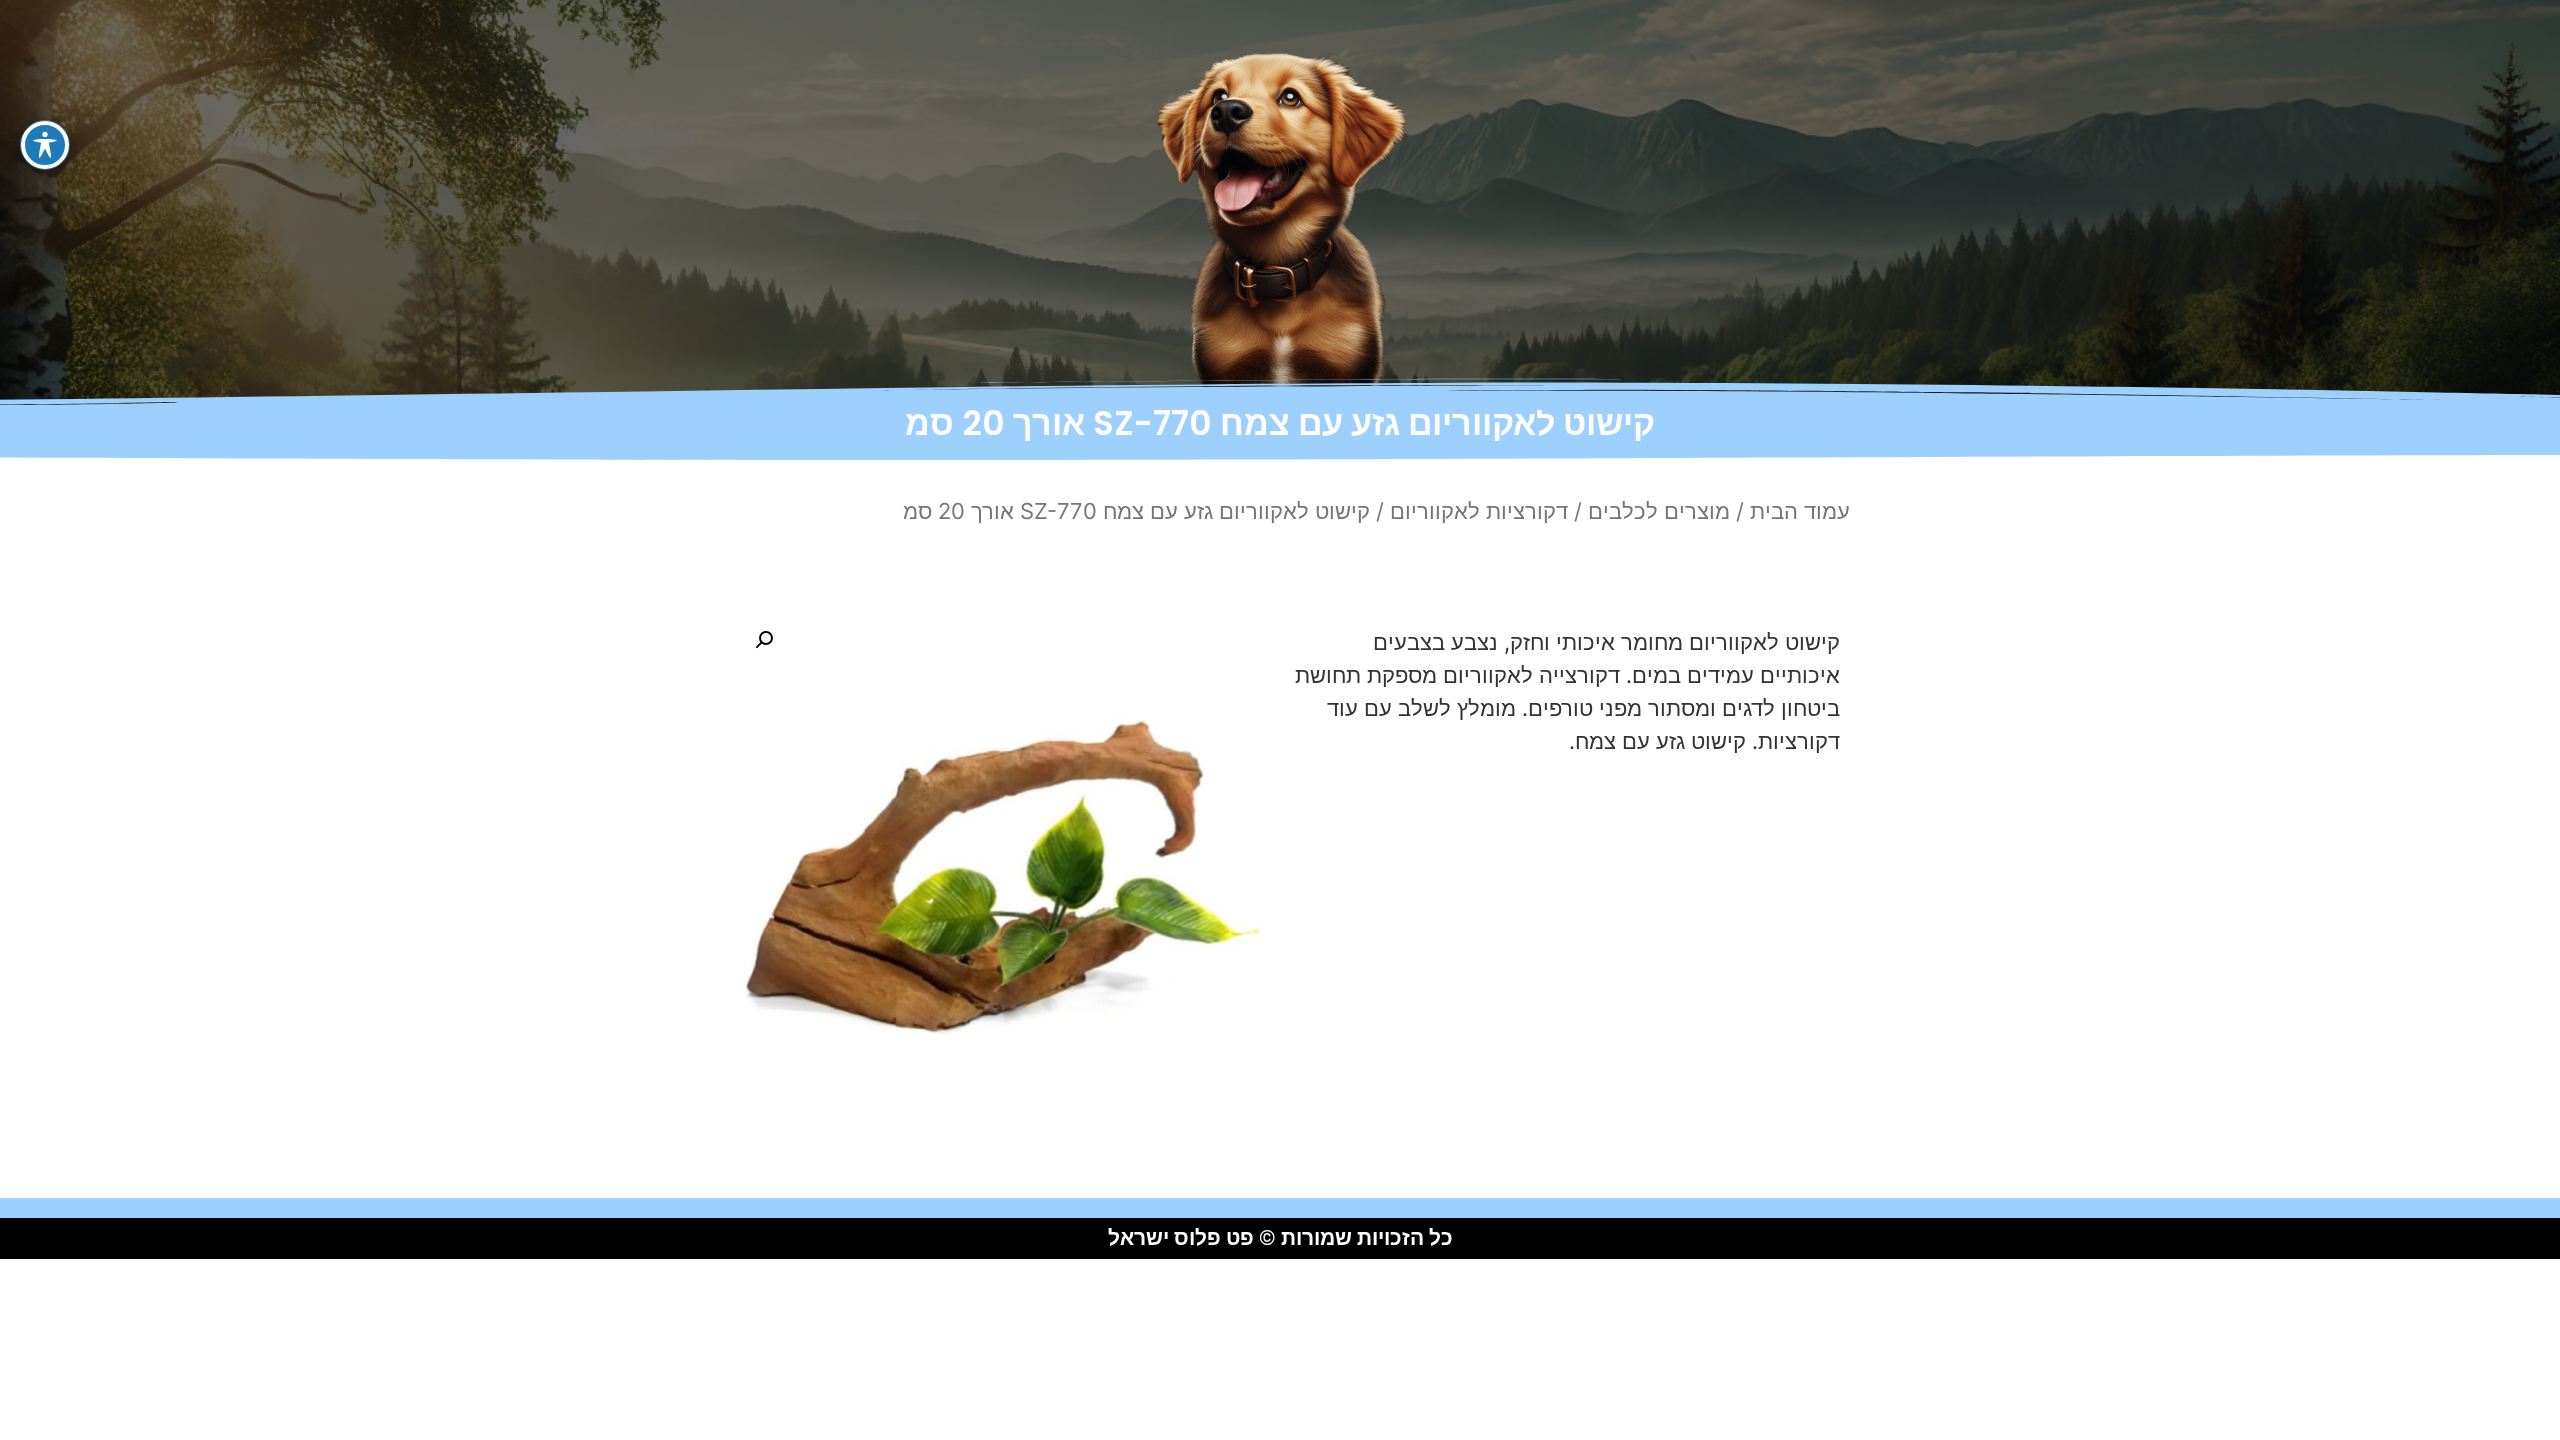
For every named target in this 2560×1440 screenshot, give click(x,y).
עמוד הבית (1800, 511)
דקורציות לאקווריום (1479, 511)
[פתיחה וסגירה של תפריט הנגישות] (45, 145)
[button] (764, 640)
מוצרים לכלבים (1659, 511)
